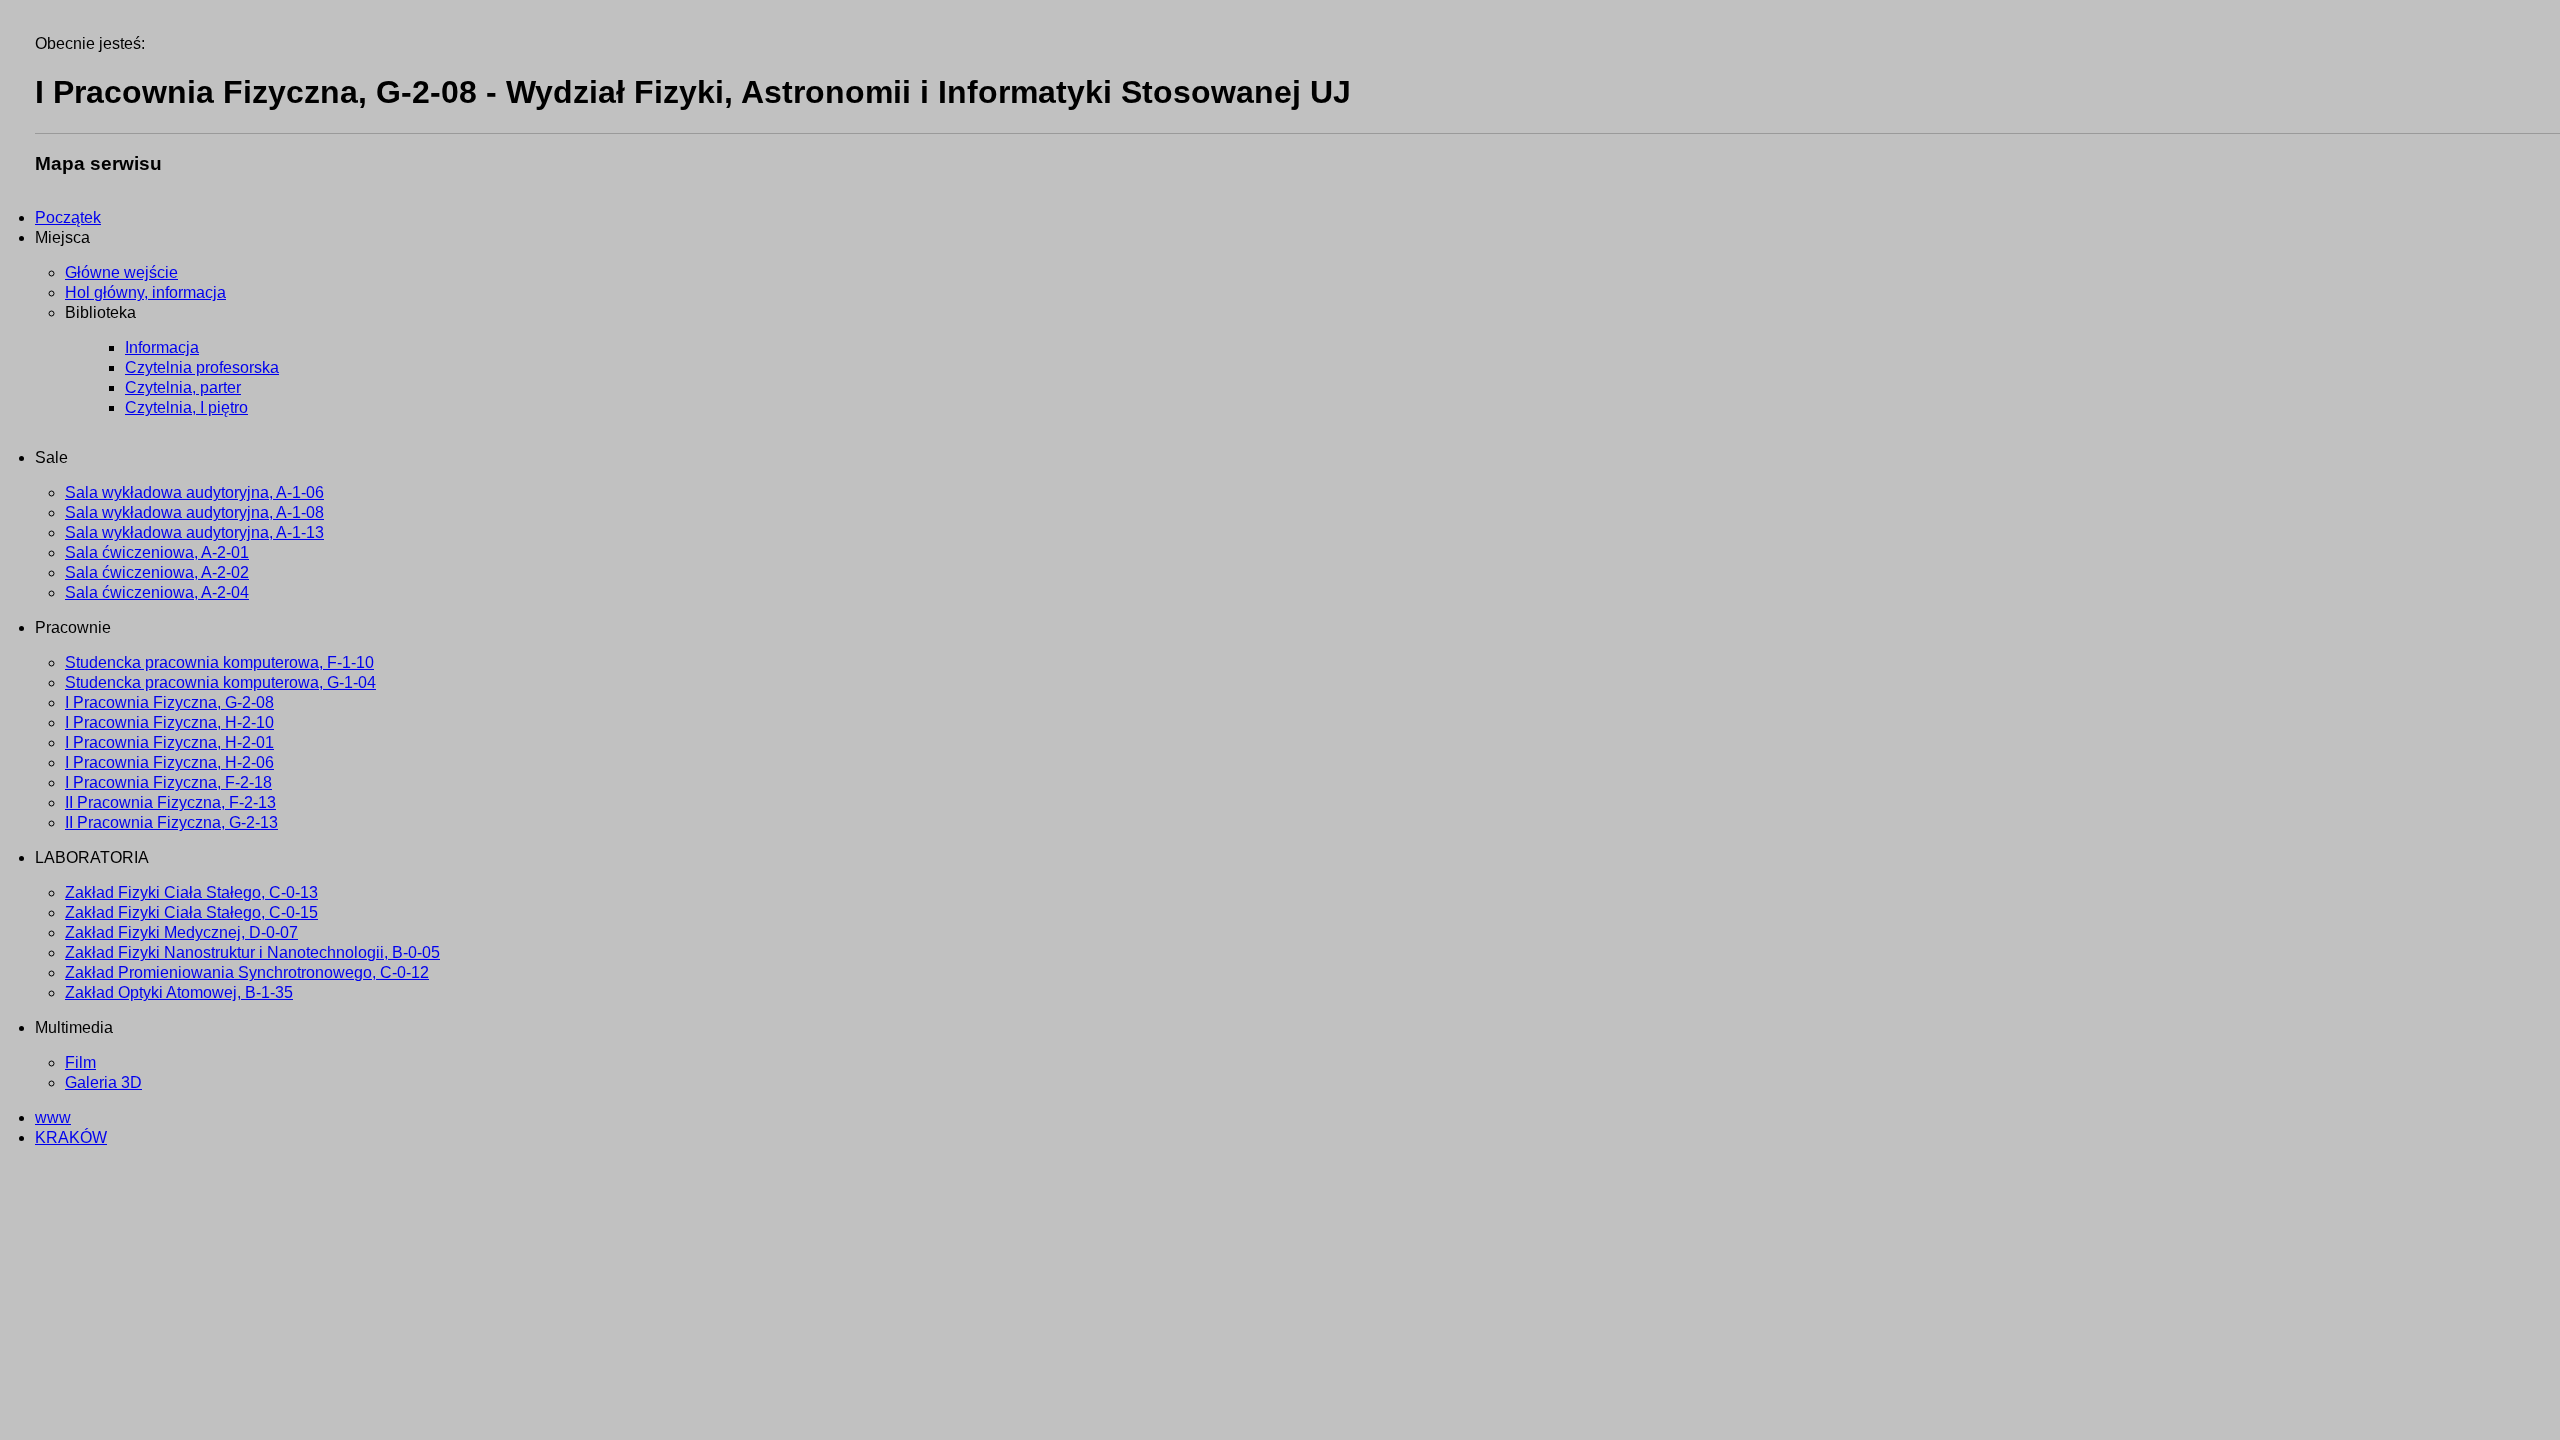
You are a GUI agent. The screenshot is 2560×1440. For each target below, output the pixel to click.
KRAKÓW (71, 1137)
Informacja (162, 347)
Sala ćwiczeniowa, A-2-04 (157, 592)
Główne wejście (121, 272)
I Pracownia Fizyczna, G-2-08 (169, 702)
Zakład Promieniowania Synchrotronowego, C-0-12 (247, 972)
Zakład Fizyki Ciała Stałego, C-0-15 (191, 912)
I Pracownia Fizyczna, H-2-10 (169, 722)
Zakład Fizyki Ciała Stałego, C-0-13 (191, 892)
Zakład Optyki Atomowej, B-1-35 (179, 992)
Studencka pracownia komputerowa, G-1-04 (220, 682)
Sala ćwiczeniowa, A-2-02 (157, 572)
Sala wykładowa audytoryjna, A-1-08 (194, 512)
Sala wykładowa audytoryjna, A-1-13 (194, 532)
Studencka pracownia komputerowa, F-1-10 (219, 662)
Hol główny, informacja (145, 292)
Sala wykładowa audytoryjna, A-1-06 (194, 492)
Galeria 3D (103, 1082)
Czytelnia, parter (183, 387)
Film (80, 1062)
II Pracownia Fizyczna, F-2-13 (170, 802)
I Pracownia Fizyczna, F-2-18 (168, 782)
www (53, 1117)
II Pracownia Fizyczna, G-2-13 (171, 822)
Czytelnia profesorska (202, 367)
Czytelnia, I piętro (186, 407)
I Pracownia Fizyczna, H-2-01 (169, 742)
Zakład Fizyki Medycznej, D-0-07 (181, 932)
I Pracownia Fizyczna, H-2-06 (169, 762)
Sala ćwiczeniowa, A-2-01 (157, 552)
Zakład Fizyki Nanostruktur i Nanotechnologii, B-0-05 (252, 952)
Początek (68, 217)
